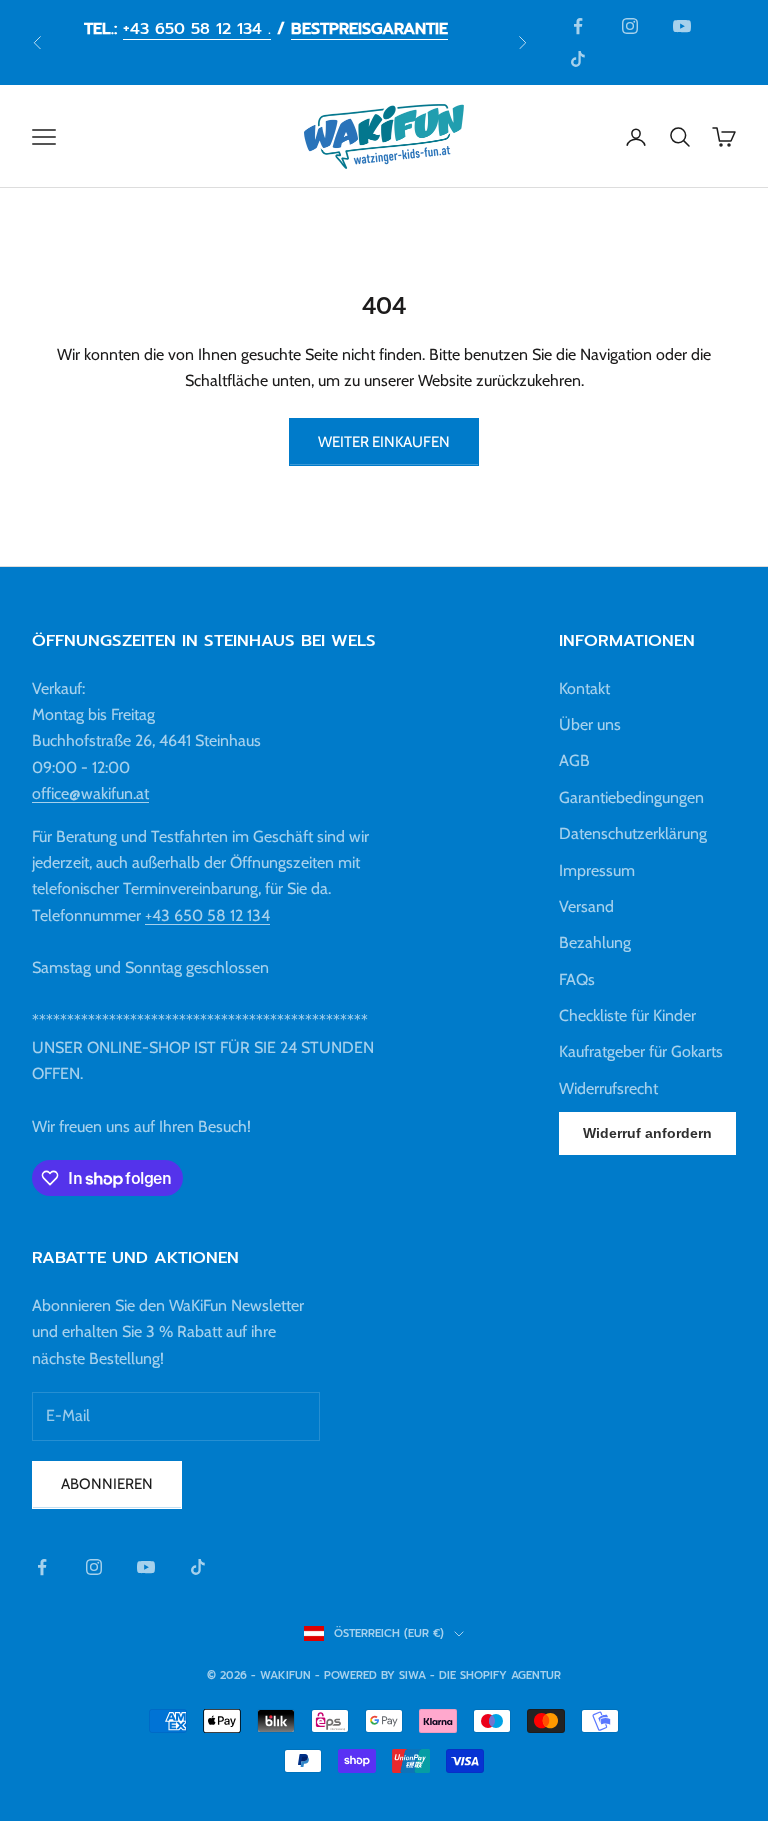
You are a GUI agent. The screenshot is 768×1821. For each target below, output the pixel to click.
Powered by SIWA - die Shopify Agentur (442, 1675)
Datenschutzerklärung (633, 833)
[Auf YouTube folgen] (682, 26)
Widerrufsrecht (608, 1088)
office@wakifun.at (90, 793)
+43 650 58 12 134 (207, 915)
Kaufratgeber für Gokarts (641, 1051)
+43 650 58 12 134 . (197, 29)
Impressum (597, 870)
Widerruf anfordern (647, 1133)
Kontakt (584, 688)
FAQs (577, 979)
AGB (574, 760)
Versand (586, 906)
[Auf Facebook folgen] (578, 26)
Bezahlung (595, 942)
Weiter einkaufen (384, 442)
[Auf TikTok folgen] (578, 59)
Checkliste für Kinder (627, 1015)
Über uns (590, 724)
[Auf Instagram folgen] (630, 26)
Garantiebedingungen (631, 797)
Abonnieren (107, 1484)
